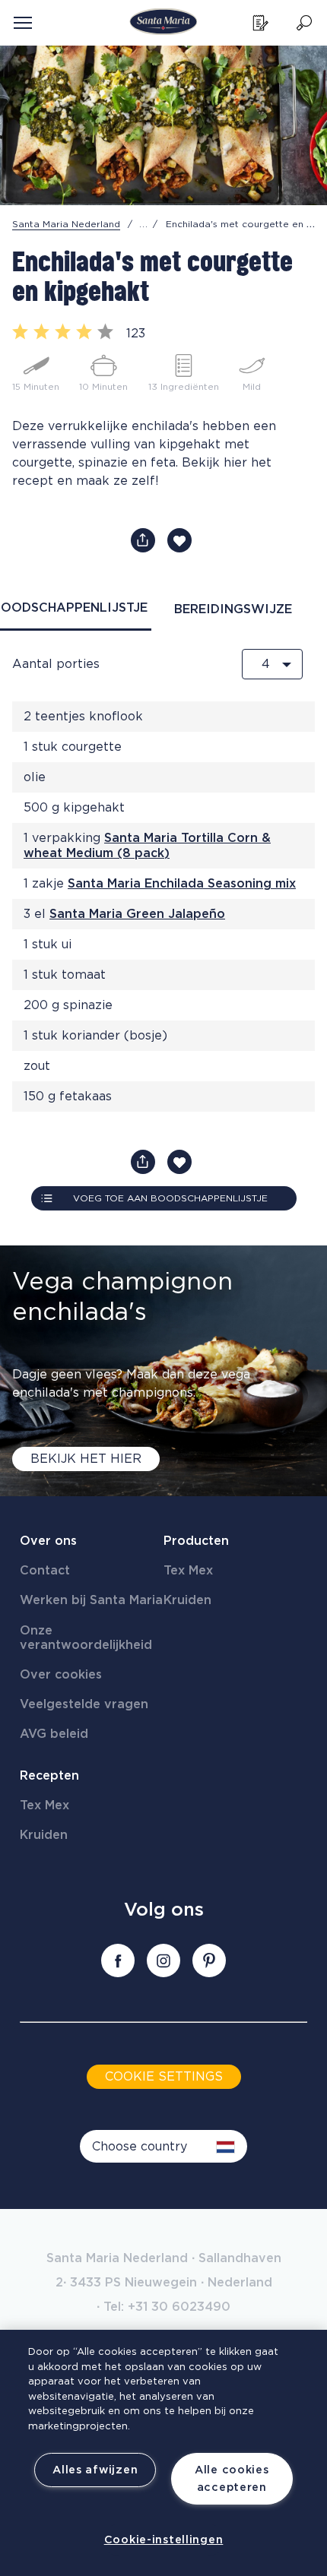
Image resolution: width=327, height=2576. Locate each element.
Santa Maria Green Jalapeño (137, 914)
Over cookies (61, 1675)
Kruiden (187, 1600)
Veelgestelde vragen (84, 1704)
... (144, 224)
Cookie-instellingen (164, 2540)
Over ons (48, 1541)
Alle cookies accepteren (232, 2479)
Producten (196, 1541)
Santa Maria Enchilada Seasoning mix (182, 884)
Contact (45, 1571)
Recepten (49, 1776)
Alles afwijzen (95, 2470)
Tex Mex (188, 1571)
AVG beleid (54, 1734)
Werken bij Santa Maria (91, 1600)
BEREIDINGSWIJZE (233, 609)
